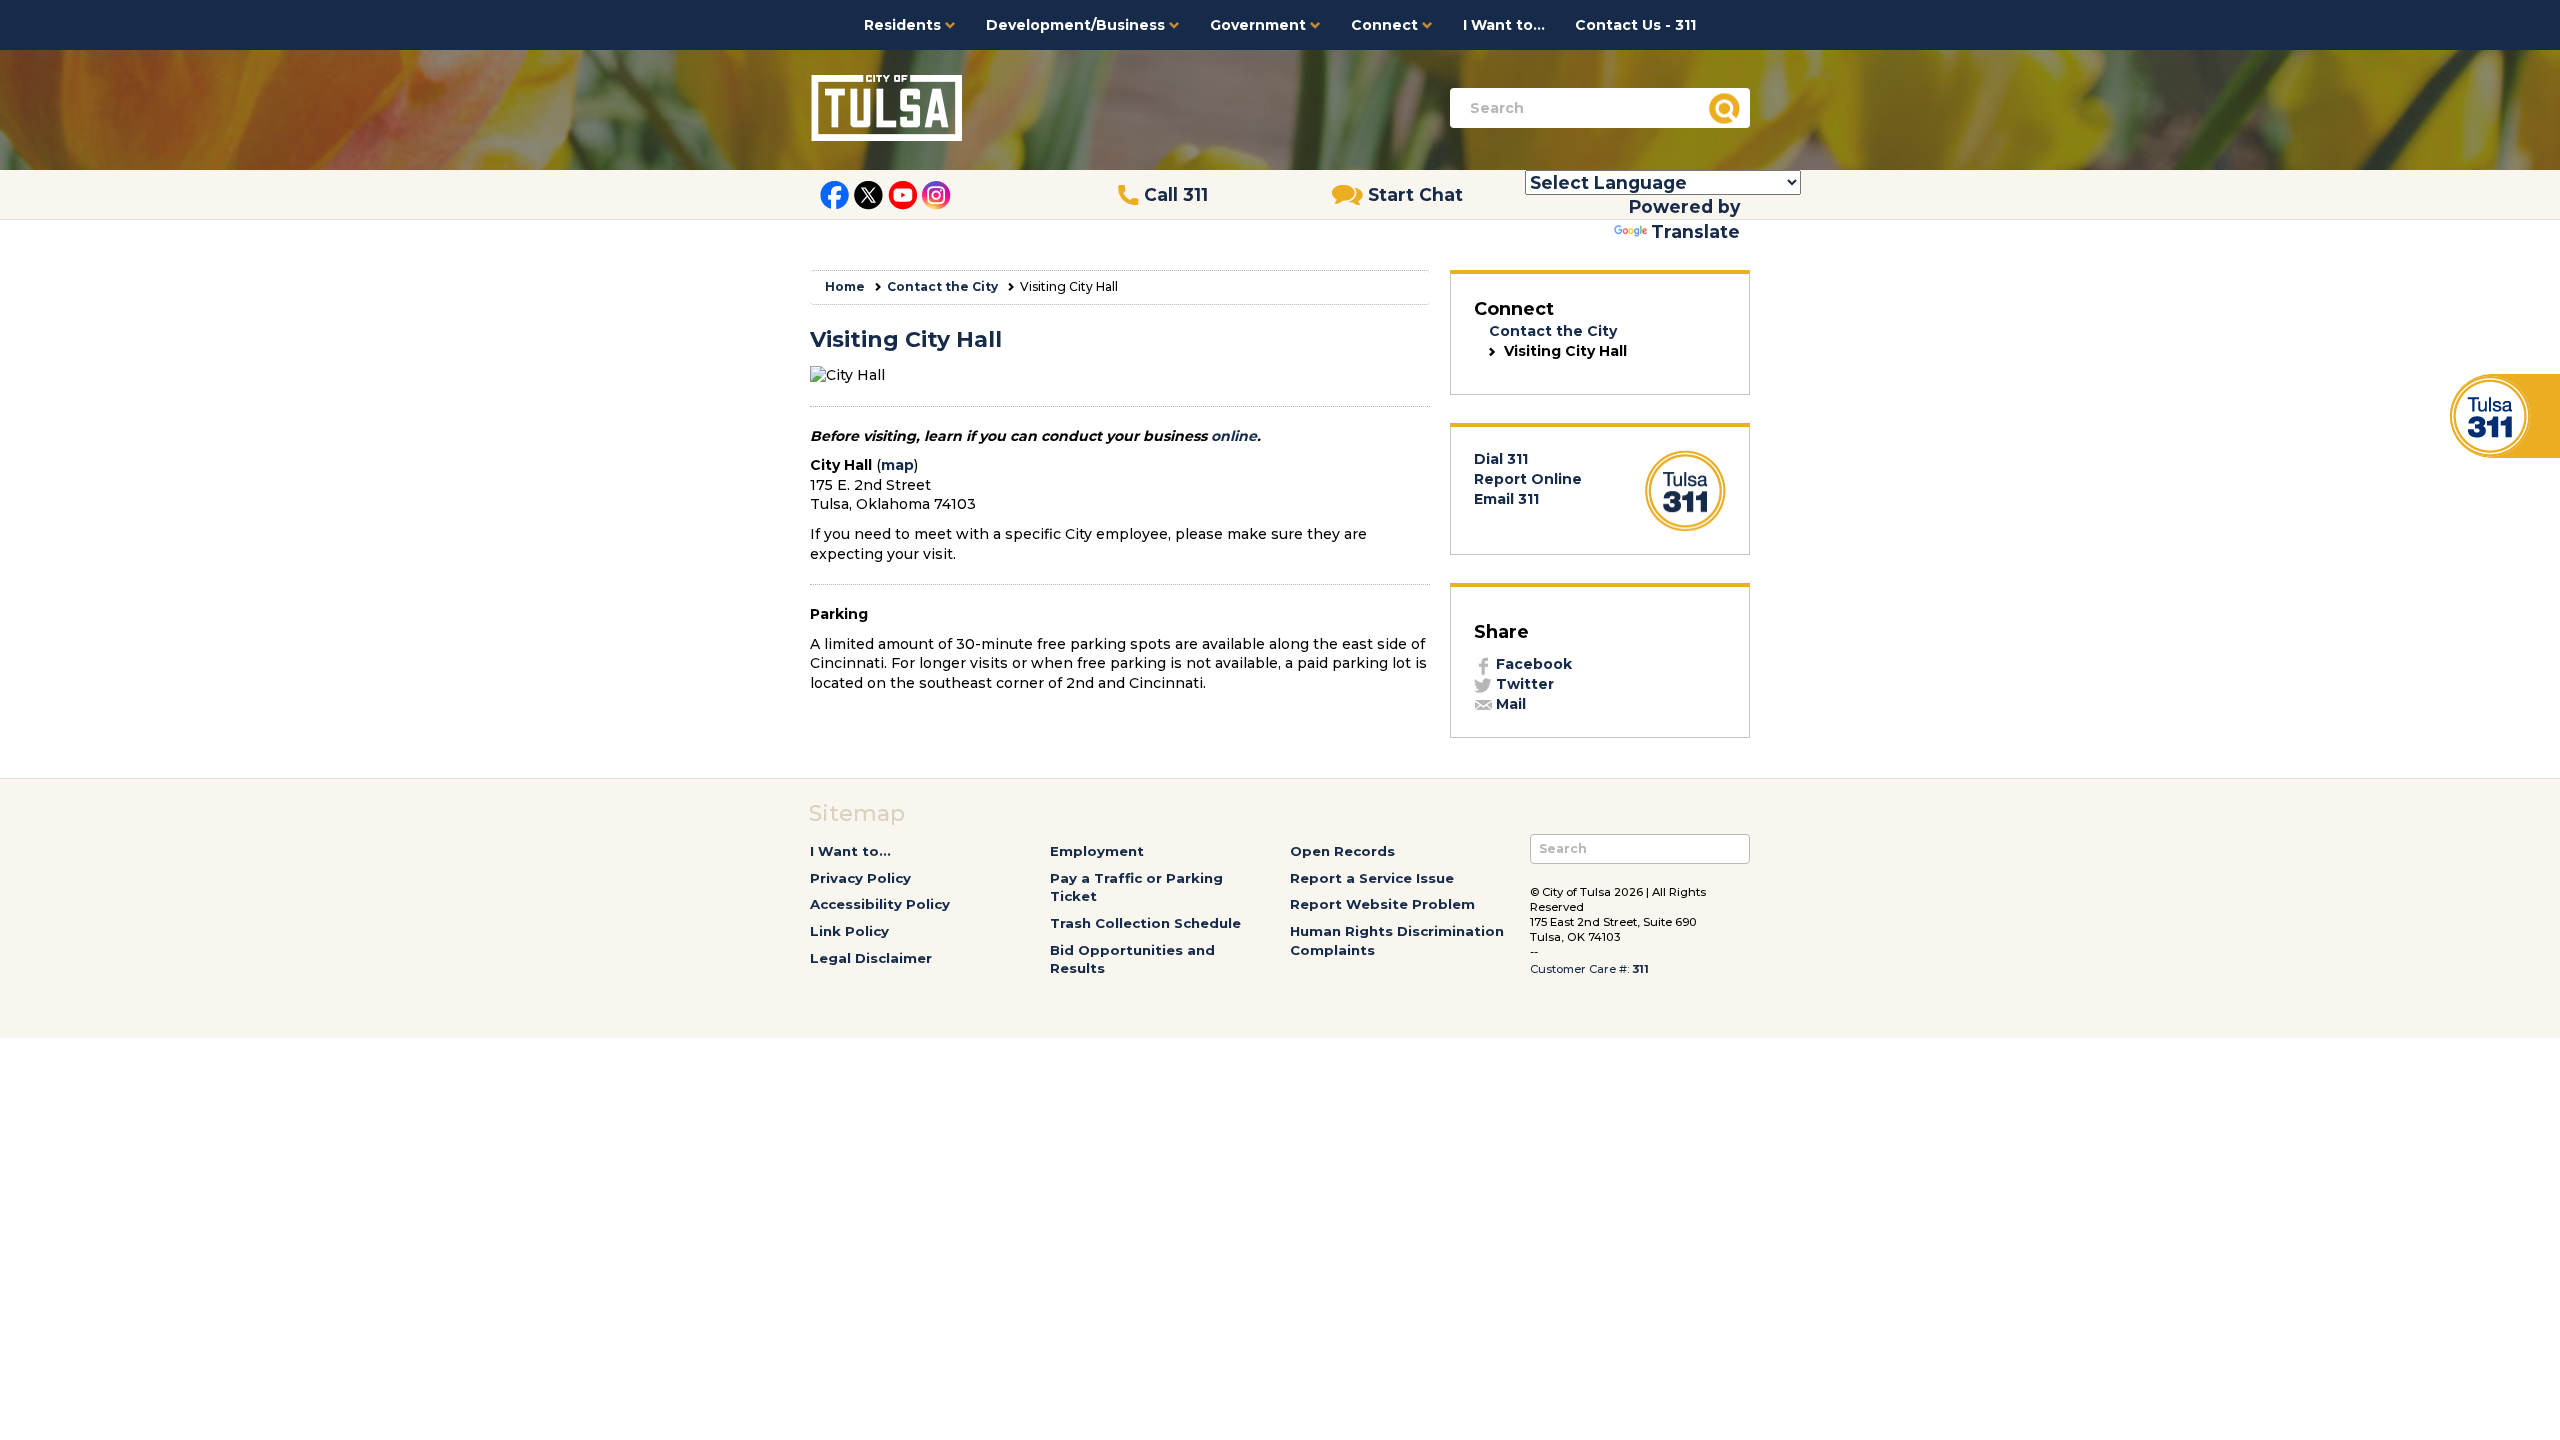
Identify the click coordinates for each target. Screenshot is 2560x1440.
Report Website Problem (1382, 904)
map (897, 465)
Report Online (1528, 479)
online (1234, 436)
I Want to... (1504, 25)
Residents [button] (904, 25)
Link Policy (849, 931)
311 (1640, 969)
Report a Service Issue (1372, 878)
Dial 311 (1501, 459)
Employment (1097, 851)
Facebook (1532, 664)
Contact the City (942, 286)
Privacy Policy (860, 878)
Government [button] (1260, 25)
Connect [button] (1386, 25)
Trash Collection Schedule (1145, 923)
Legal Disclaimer (871, 958)
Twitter (1523, 684)
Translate (1695, 231)
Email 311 (1506, 499)
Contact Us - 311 (1635, 25)
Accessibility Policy (880, 904)
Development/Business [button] (1077, 25)
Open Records (1342, 851)
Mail (1509, 704)
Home (845, 286)
